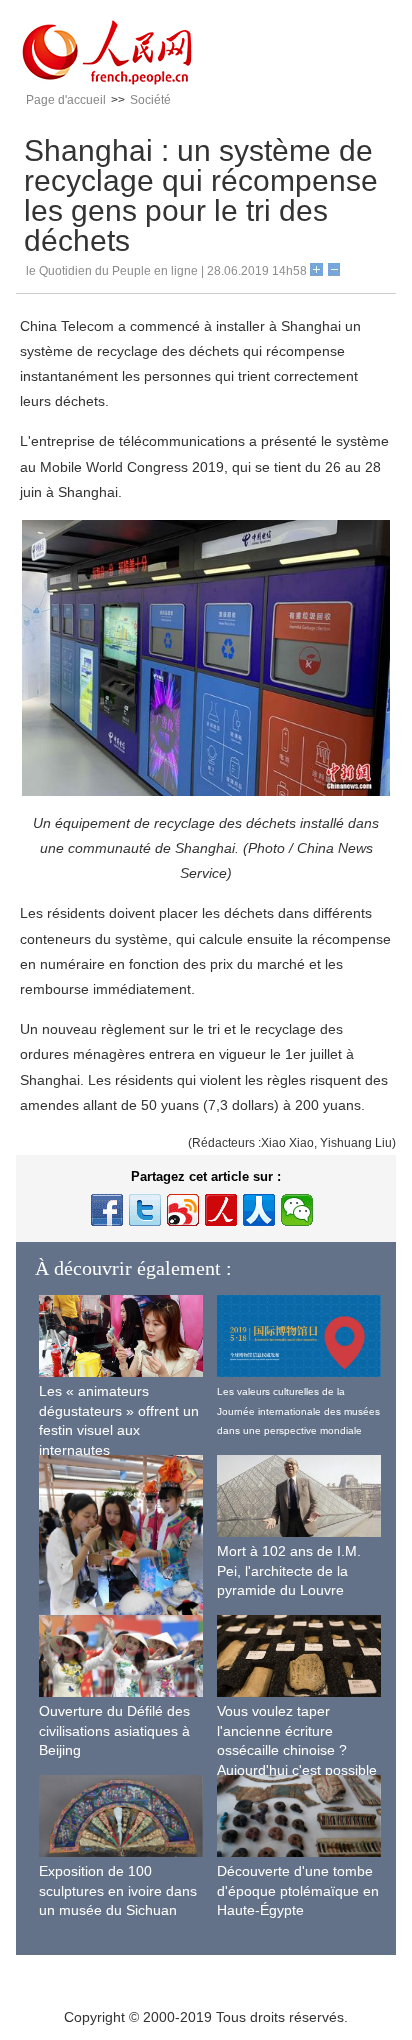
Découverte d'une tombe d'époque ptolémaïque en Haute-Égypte (298, 1890)
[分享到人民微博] (221, 1210)
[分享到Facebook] (107, 1210)
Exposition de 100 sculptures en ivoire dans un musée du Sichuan (118, 1890)
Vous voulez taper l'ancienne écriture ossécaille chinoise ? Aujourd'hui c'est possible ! (297, 1750)
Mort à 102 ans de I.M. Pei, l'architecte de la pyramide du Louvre (289, 1570)
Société (150, 100)
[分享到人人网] (259, 1210)
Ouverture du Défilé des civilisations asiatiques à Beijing (114, 1730)
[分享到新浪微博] (183, 1210)
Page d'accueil (66, 100)
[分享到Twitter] (145, 1210)
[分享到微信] (297, 1210)
